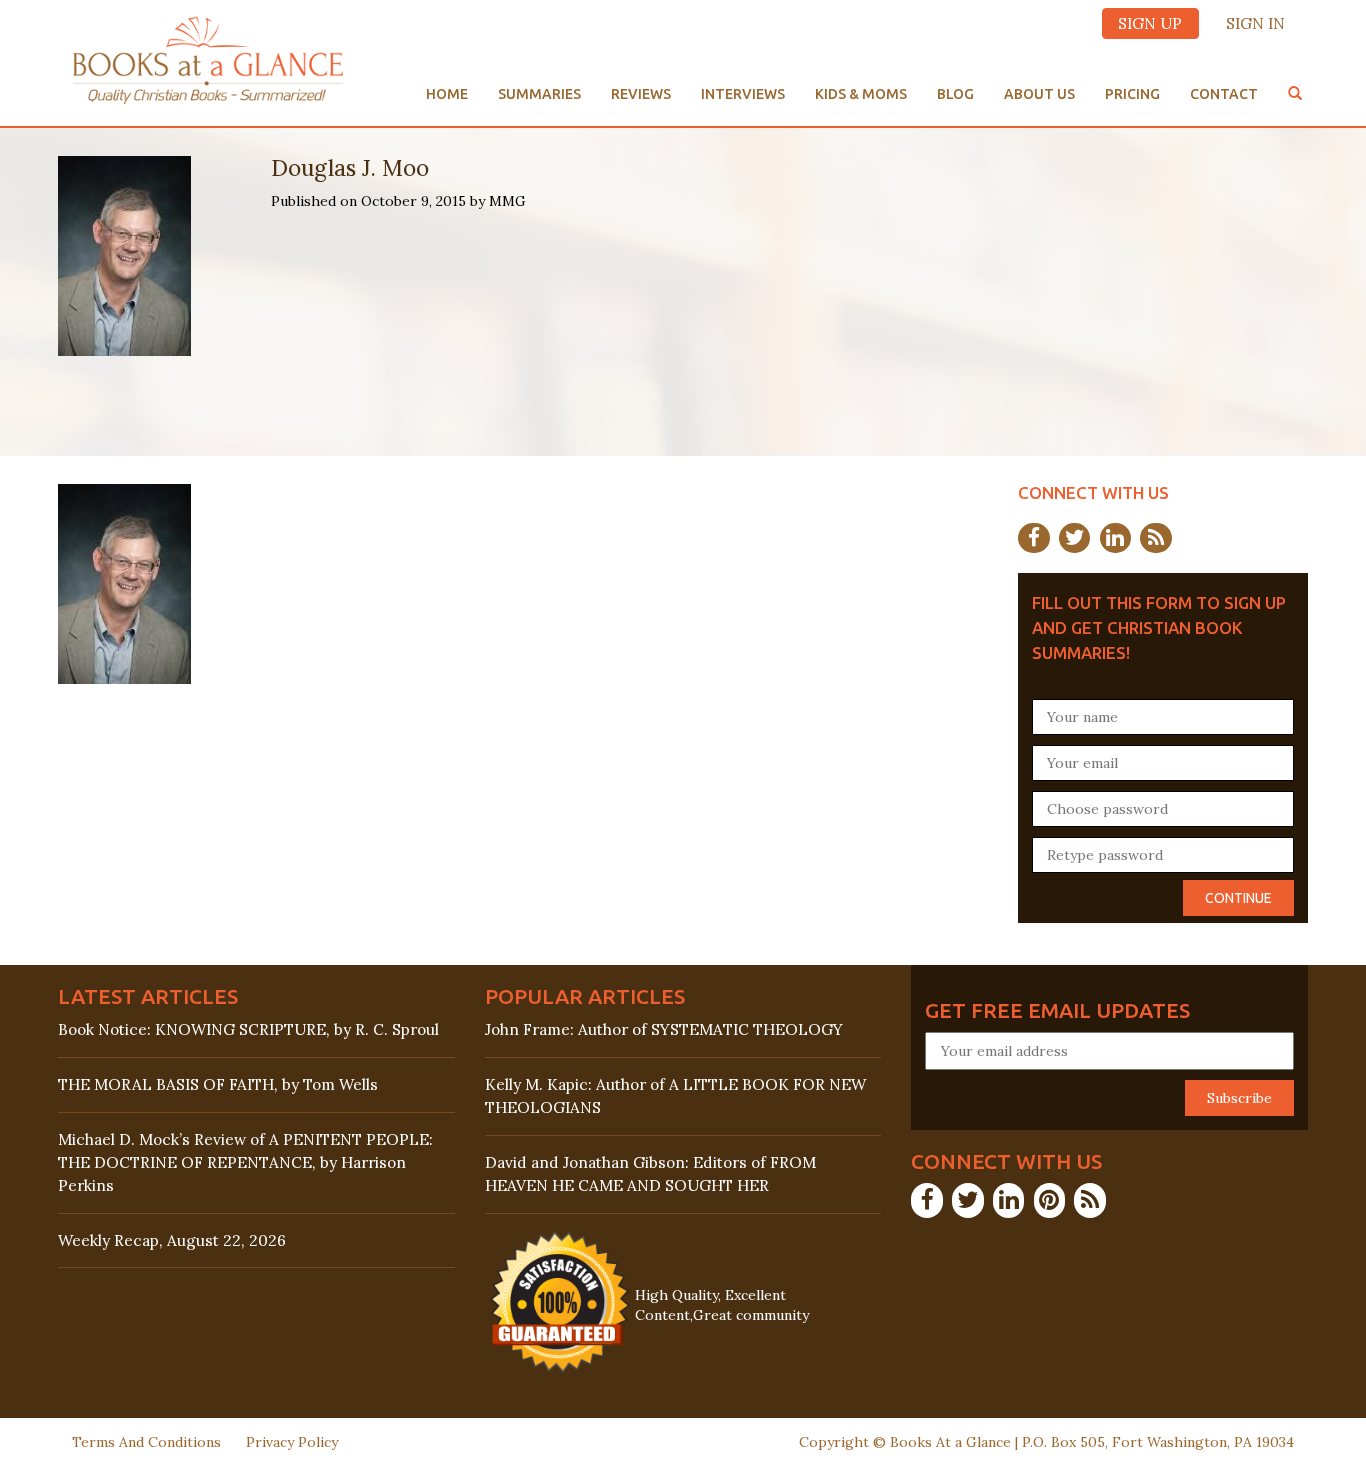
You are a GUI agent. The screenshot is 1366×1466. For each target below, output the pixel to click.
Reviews (641, 94)
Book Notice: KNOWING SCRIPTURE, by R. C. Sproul (248, 1029)
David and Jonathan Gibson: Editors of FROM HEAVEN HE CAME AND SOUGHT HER (650, 1174)
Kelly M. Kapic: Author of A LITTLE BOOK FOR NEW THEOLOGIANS (675, 1096)
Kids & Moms (861, 94)
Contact (1224, 94)
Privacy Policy (292, 1442)
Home (447, 94)
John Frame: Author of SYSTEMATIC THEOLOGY (664, 1029)
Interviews (743, 94)
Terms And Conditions (146, 1442)
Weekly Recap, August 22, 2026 (172, 1240)
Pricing (1132, 94)
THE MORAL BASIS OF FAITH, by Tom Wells (218, 1084)
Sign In (1255, 23)
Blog (955, 94)
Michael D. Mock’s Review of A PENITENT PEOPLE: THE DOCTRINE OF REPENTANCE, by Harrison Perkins (245, 1162)
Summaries (539, 94)
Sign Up (1150, 23)
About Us (1039, 94)
